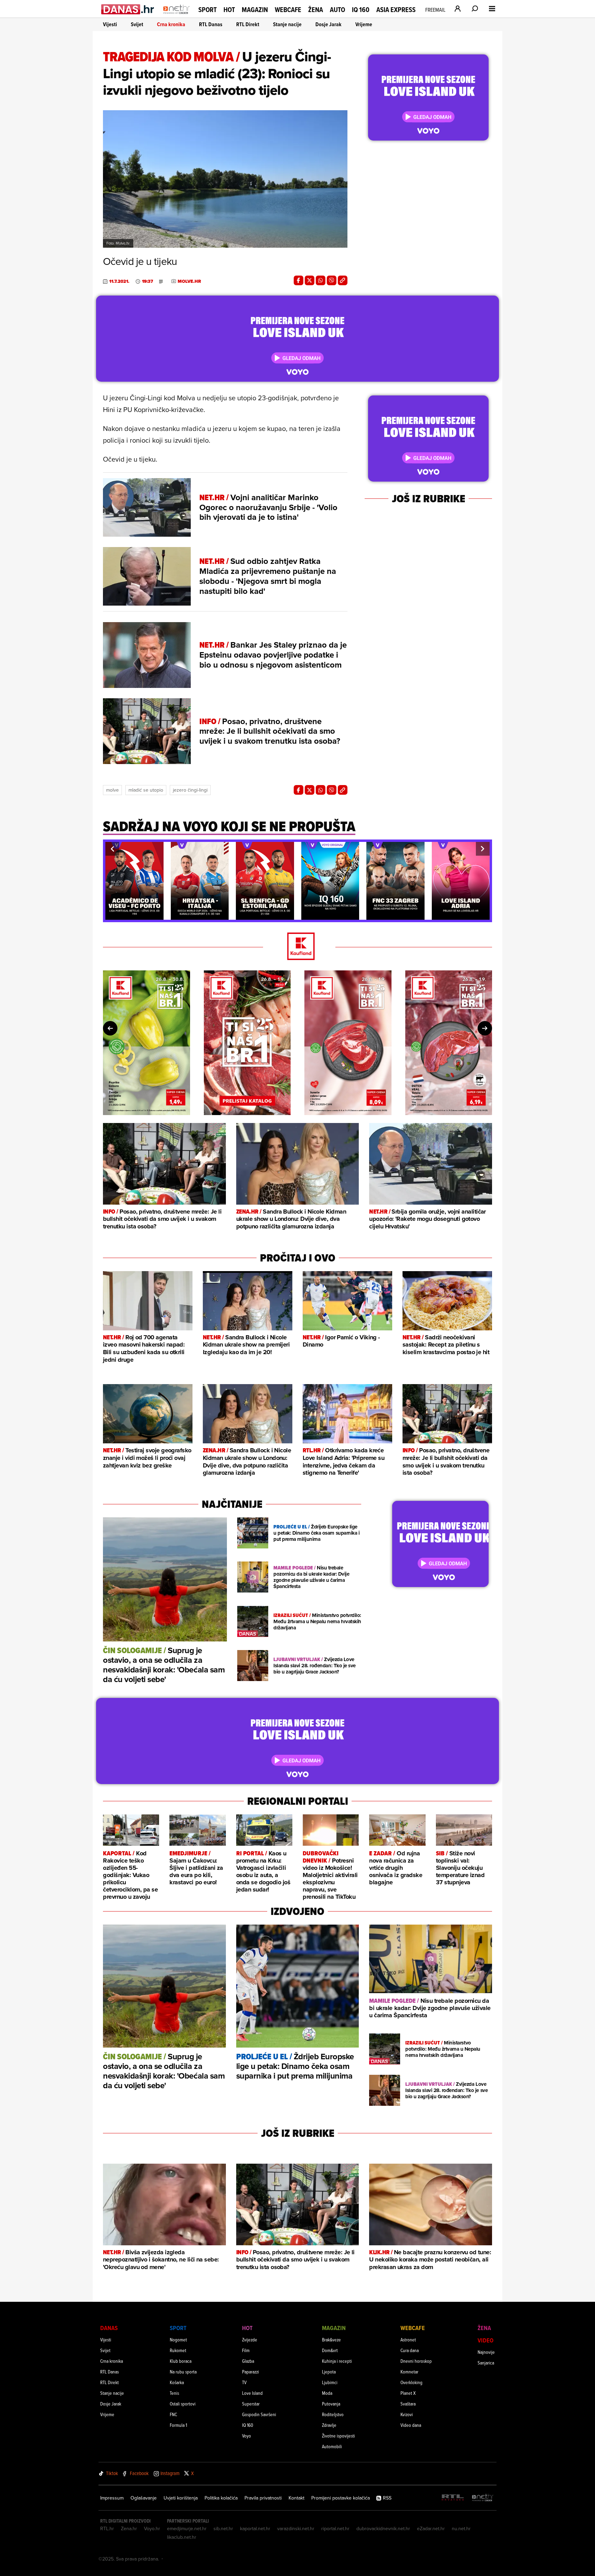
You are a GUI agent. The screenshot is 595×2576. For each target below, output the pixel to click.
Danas (109, 2328)
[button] (112, 849)
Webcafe (288, 10)
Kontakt (296, 2498)
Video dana (411, 2425)
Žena (316, 10)
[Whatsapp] (321, 280)
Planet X (408, 2393)
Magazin (255, 10)
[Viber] (332, 280)
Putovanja (331, 2404)
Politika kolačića (221, 2498)
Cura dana (410, 2350)
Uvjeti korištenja (181, 2498)
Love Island (252, 2393)
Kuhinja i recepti (337, 2361)
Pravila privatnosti (263, 2498)
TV (244, 2382)
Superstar (251, 2404)
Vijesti (110, 24)
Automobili (332, 2446)
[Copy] (343, 280)
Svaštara (408, 2404)
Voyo (247, 2436)
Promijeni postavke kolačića (341, 2498)
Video (486, 2340)
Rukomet (178, 2350)
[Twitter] (310, 280)
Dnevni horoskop (416, 2361)
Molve (112, 790)
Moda (327, 2393)
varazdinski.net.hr (296, 2528)
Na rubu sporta (183, 2372)
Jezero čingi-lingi (190, 790)
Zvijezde (250, 2340)
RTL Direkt (248, 24)
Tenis (174, 2393)
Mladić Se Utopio (146, 790)
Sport (207, 10)
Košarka (177, 2382)
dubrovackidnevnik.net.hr (383, 2528)
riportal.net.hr (335, 2528)
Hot (229, 10)
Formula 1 (178, 2425)
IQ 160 (361, 10)
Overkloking (411, 2382)
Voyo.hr (152, 2528)
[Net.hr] (483, 2498)
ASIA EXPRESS (396, 10)
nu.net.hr (461, 2528)
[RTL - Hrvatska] (453, 2498)
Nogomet (178, 2340)
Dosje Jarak (328, 24)
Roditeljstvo (333, 2414)
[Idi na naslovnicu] (176, 16)
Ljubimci (330, 2382)
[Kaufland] (297, 947)
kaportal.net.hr (255, 2528)
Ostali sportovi (183, 2404)
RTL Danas (211, 24)
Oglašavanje (144, 2498)
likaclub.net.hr (182, 2537)
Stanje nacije (287, 24)
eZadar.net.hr (431, 2528)
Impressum (112, 2498)
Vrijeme (364, 24)
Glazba (248, 2361)
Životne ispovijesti (338, 2436)
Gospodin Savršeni (259, 2414)
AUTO (337, 10)
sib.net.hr (223, 2528)
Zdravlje (329, 2425)
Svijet (137, 24)
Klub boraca (181, 2361)
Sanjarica (486, 2363)
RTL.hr (107, 2528)
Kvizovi (407, 2414)
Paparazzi (250, 2372)
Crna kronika (171, 24)
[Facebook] (299, 280)
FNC (173, 2414)
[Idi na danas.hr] (128, 9)
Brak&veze (331, 2340)
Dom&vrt (330, 2350)
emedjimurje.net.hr (187, 2528)
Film (246, 2350)
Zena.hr (129, 2528)
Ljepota (329, 2372)
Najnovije (486, 2352)
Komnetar (409, 2372)
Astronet (408, 2340)
